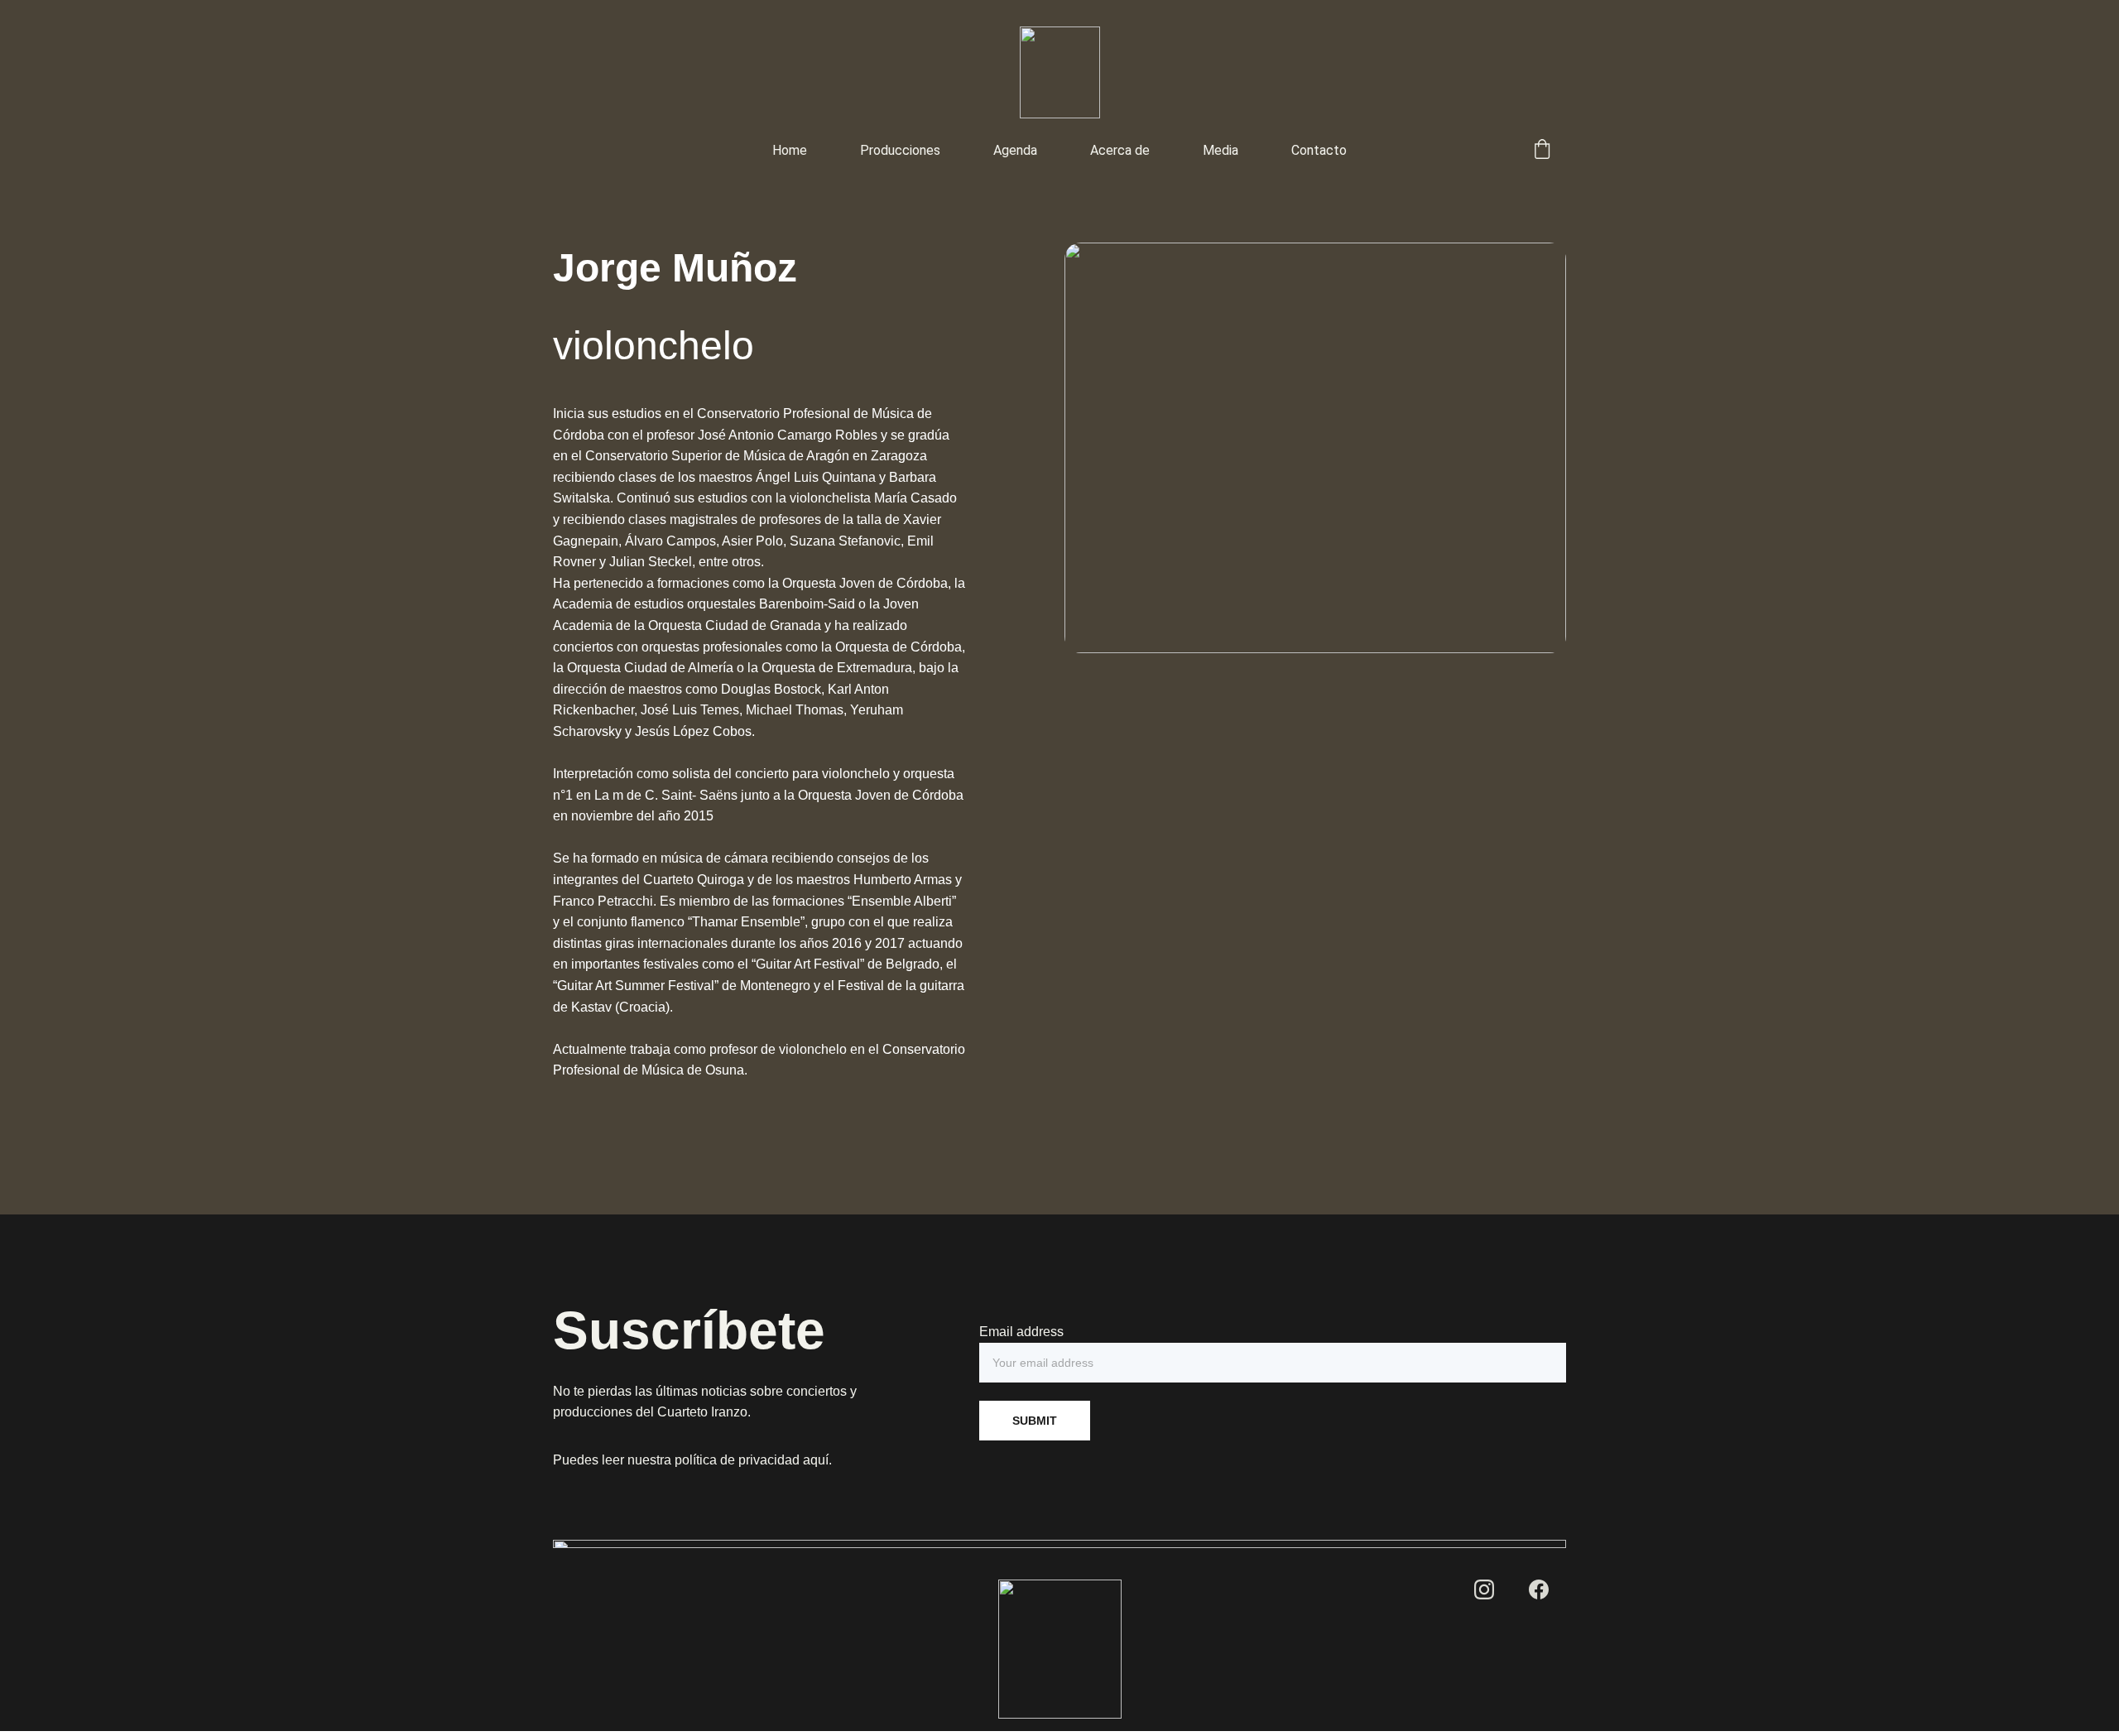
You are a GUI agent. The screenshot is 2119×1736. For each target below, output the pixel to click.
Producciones (900, 150)
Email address (1021, 1332)
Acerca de (1120, 150)
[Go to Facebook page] (1539, 1589)
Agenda (1015, 150)
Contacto (1319, 150)
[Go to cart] (1542, 151)
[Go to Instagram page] (1484, 1589)
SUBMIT (1035, 1421)
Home (790, 150)
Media (1220, 150)
